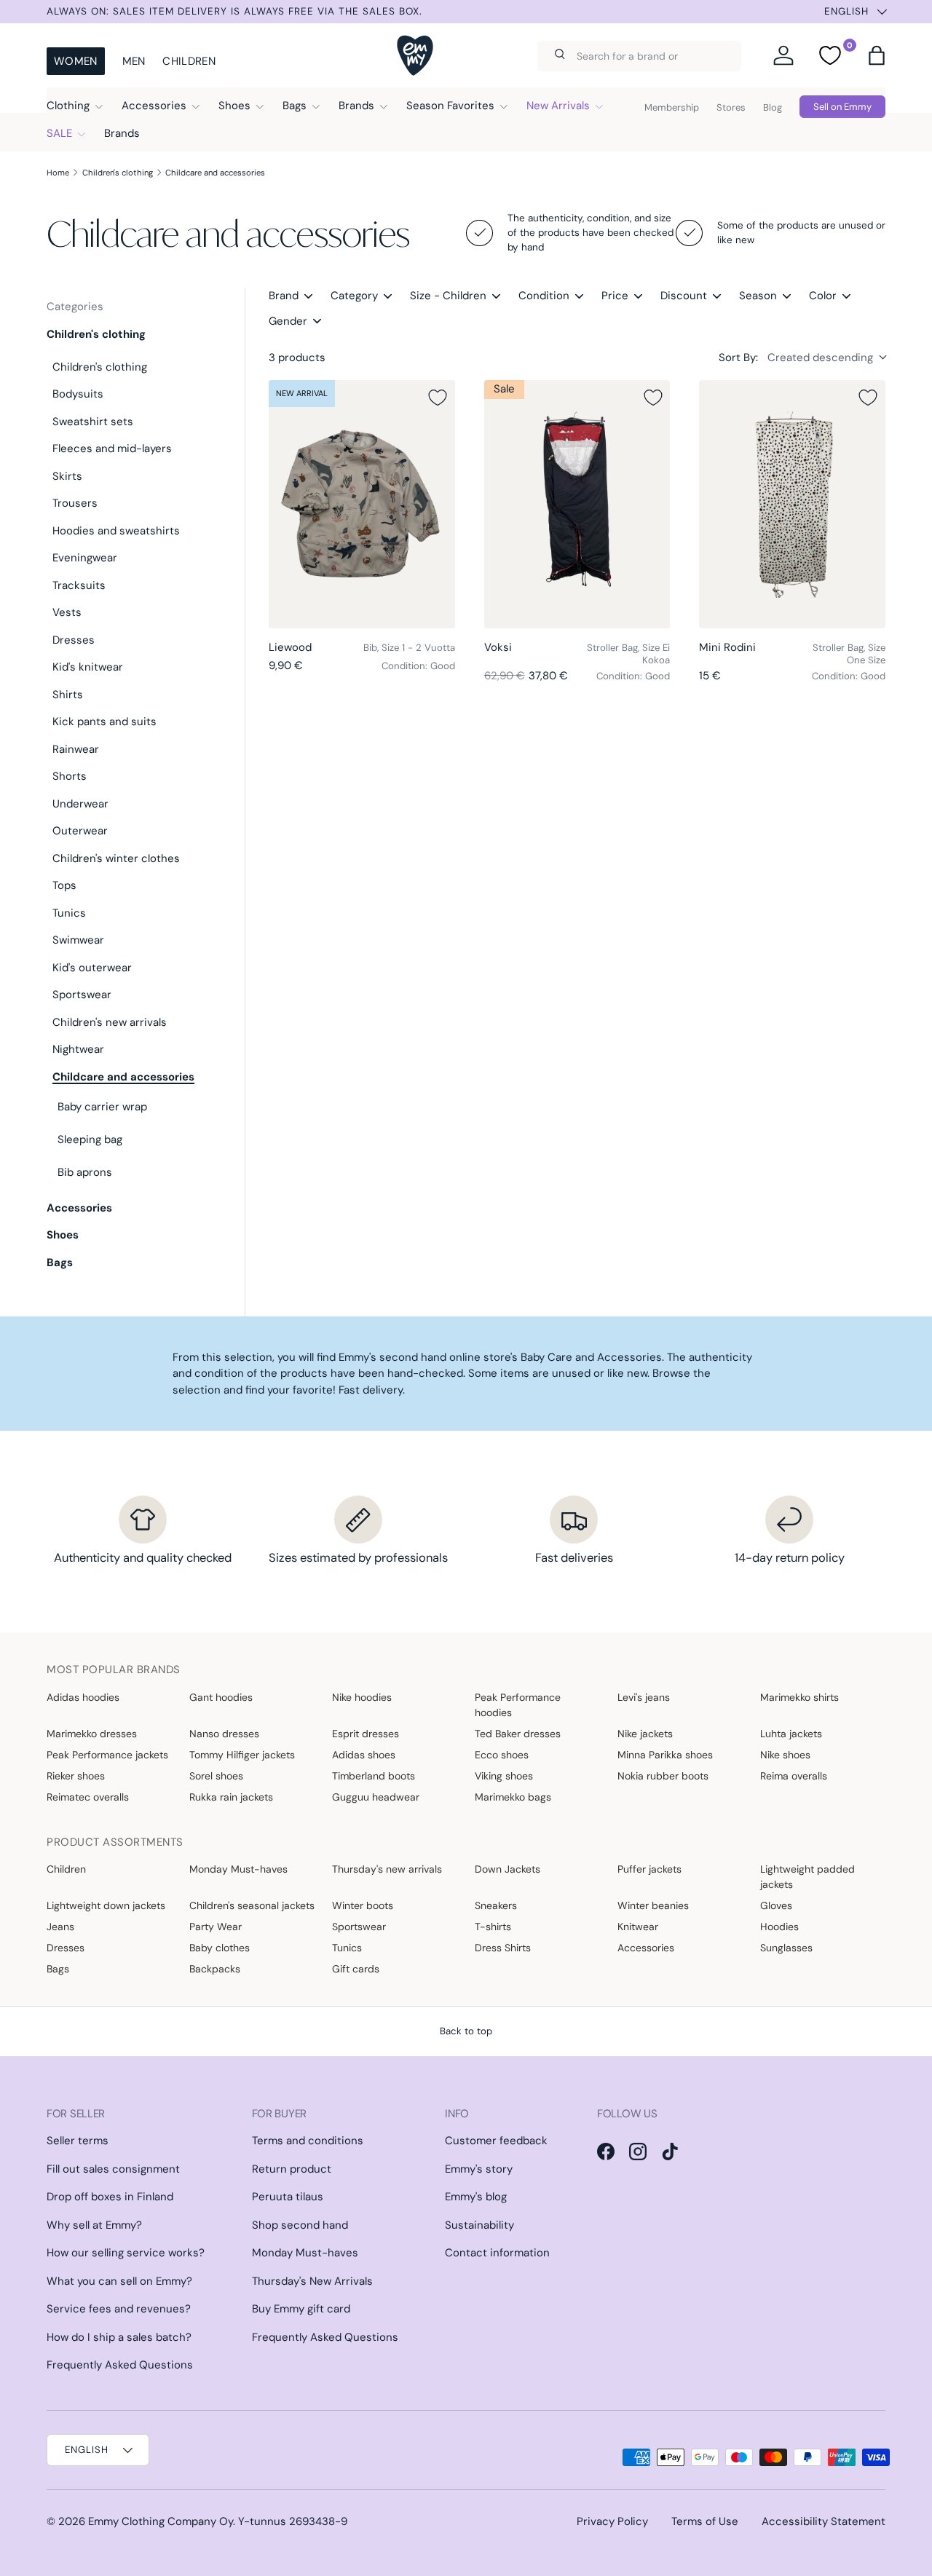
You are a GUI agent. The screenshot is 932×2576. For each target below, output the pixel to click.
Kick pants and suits (104, 722)
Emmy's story (479, 2169)
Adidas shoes (364, 1755)
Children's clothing (118, 173)
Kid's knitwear (88, 667)
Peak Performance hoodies (518, 1705)
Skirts (67, 476)
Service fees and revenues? (119, 2309)
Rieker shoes (76, 1776)
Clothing (68, 106)
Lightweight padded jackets (807, 1877)
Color (823, 296)
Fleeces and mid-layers (112, 449)
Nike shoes (785, 1755)
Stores (731, 107)
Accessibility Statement (824, 2521)
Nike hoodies (362, 1697)
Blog (773, 107)
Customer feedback (496, 2141)
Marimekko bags (513, 1797)
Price (615, 296)
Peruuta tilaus (288, 2197)
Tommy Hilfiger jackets (242, 1755)
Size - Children (448, 296)
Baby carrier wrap (102, 1107)
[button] (877, 55)
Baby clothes (220, 1948)
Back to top (466, 2031)
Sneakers (496, 1905)
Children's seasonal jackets (252, 1905)
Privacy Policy (612, 2521)
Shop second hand (300, 2225)
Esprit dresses (366, 1734)
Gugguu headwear (376, 1797)
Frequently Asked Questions (120, 2365)
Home (58, 173)
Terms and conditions (308, 2141)
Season (758, 296)
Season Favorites (450, 106)
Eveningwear (85, 558)
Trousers (75, 503)
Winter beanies (653, 1905)
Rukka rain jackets (231, 1797)
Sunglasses (786, 1948)
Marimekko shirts (799, 1697)
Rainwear (76, 749)
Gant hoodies (221, 1697)
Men (134, 61)
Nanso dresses (224, 1734)
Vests (67, 612)
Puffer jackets (649, 1869)
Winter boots (363, 1905)
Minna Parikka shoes (665, 1755)
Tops (64, 885)
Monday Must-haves (238, 1869)
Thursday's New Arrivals (312, 2281)
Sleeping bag (90, 1139)
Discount (684, 296)
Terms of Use (705, 2521)
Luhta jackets (791, 1734)
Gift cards (356, 1969)
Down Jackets (508, 1869)
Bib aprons (85, 1172)
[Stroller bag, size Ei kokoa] (577, 504)
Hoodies (779, 1927)
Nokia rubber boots (663, 1776)
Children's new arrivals (110, 1022)
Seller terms (78, 2141)
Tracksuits (79, 585)
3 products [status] (297, 357)
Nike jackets (645, 1734)
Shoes (234, 106)
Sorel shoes (216, 1776)
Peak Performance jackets (107, 1755)
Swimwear (78, 940)
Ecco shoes (502, 1755)
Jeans (60, 1927)
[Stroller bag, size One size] (792, 504)
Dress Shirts (503, 1948)
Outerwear (80, 831)
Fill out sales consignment (113, 2169)
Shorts (70, 776)
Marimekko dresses (92, 1734)
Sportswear (82, 995)
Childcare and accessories (215, 173)
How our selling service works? (126, 2253)
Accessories (154, 106)
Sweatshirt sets (93, 422)
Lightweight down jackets (106, 1905)
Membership (672, 107)
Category (354, 296)
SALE (59, 133)
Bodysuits (78, 394)
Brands (356, 106)
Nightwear (78, 1049)
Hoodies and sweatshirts (116, 531)
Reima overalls (794, 1776)
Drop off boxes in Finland (110, 2197)
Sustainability (479, 2225)
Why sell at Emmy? (94, 2225)
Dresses (74, 640)
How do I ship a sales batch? (119, 2337)
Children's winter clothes (116, 858)
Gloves (776, 1905)
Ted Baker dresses (518, 1734)
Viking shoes (504, 1776)
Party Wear (216, 1927)
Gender (288, 321)
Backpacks (215, 1969)
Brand (284, 296)
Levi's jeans (644, 1697)
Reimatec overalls (88, 1797)
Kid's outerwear (92, 968)
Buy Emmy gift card (301, 2309)
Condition (544, 296)
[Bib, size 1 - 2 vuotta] (362, 504)
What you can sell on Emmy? (119, 2281)
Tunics (69, 913)
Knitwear (638, 1927)
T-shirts (493, 1927)
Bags (295, 106)
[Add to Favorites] (438, 398)
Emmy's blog (476, 2197)
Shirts (68, 695)
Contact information (497, 2253)
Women (76, 61)
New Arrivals (558, 106)
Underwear (80, 804)
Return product (292, 2169)
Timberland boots (374, 1776)
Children (189, 61)
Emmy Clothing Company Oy (161, 2521)
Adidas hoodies (83, 1697)
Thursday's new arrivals (387, 1869)
